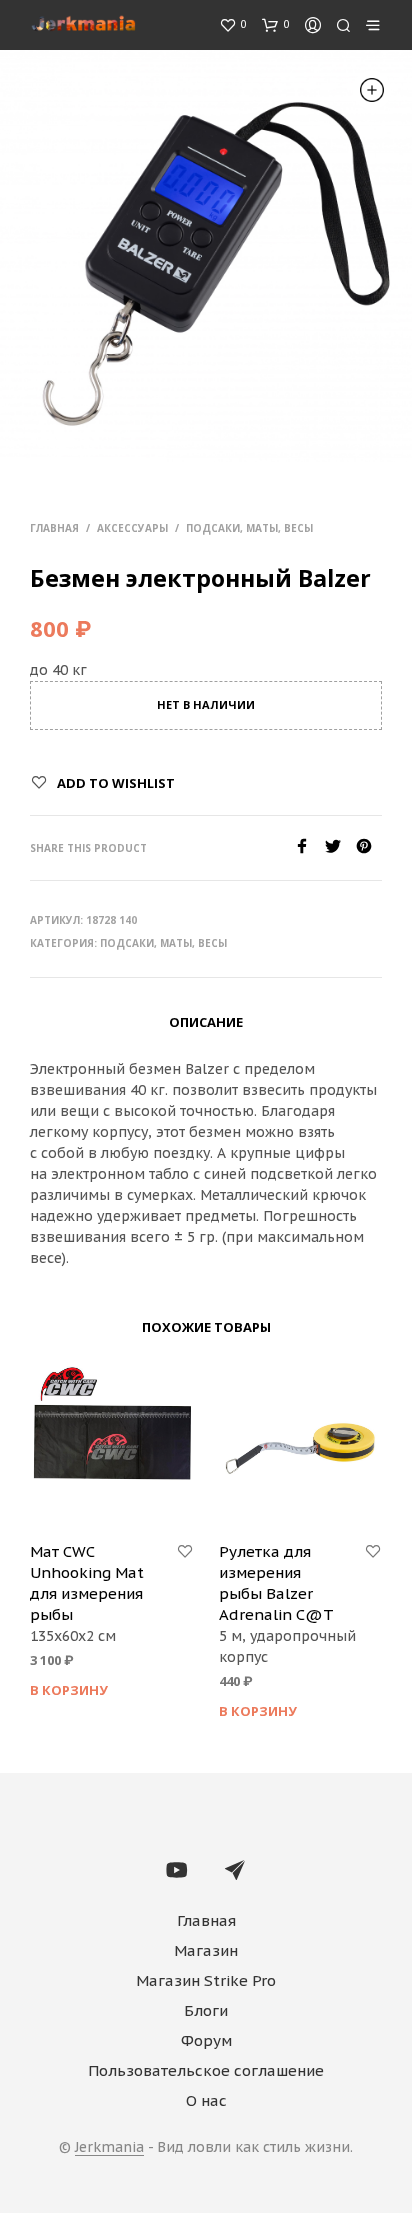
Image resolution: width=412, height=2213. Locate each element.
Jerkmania (109, 2148)
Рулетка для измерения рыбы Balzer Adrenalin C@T (276, 1583)
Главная (54, 528)
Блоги (206, 2010)
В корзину (69, 1690)
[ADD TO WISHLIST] (185, 1552)
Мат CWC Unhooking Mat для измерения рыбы (87, 1583)
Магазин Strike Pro (206, 1980)
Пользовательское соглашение (206, 2070)
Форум (206, 2040)
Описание (206, 1022)
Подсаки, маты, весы (249, 528)
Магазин (206, 1950)
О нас (206, 2100)
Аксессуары (132, 528)
